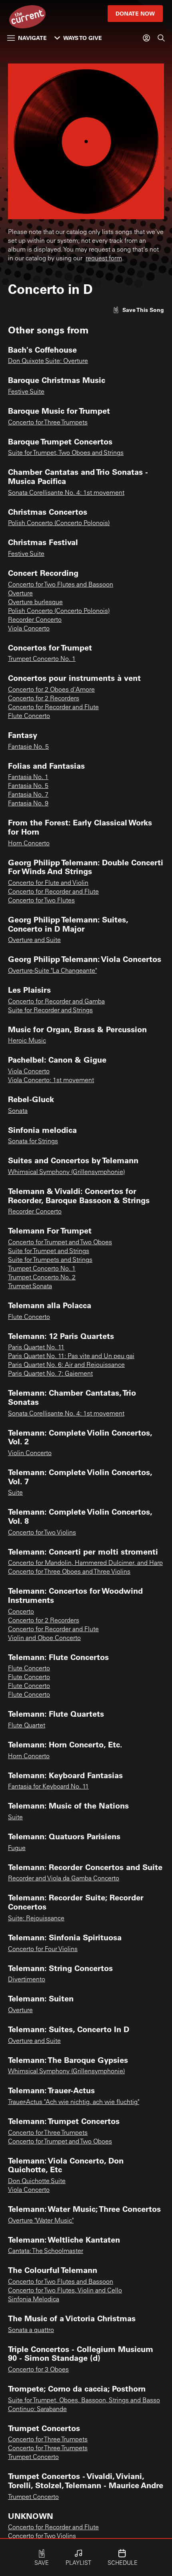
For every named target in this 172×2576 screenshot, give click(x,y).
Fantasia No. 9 (28, 804)
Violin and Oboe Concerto (44, 1638)
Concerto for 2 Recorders (44, 699)
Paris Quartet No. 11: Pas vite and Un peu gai (71, 1356)
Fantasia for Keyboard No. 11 (48, 1787)
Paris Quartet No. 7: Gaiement (50, 1374)
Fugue (17, 1848)
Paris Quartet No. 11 (36, 1348)
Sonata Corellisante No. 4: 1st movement (66, 493)
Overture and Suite (34, 940)
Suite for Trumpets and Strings (50, 1260)
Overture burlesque (35, 603)
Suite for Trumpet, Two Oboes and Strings (66, 453)
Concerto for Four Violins (43, 1949)
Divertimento (27, 1980)
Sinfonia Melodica (34, 2300)
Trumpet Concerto (33, 2457)
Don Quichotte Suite (37, 2181)
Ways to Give (83, 38)
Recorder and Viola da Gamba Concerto (64, 1879)
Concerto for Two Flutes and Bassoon (61, 585)
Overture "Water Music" (41, 2221)
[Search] (161, 38)
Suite (15, 1493)
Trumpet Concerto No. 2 (42, 1278)
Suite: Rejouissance (36, 1919)
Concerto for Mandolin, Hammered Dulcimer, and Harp (85, 1563)
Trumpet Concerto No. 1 (42, 659)
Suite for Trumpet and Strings (49, 1251)
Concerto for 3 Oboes (38, 2370)
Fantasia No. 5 (28, 786)
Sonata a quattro (31, 2330)
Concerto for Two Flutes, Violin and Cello (65, 2291)
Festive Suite (26, 392)
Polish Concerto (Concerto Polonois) (59, 524)
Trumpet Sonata (30, 1287)
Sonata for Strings (33, 1142)
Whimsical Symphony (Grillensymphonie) (66, 1172)
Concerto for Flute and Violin (48, 883)
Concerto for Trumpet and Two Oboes (60, 1243)
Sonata (18, 1111)
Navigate (32, 38)
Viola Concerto (29, 629)
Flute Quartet (27, 1726)
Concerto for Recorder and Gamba (56, 1002)
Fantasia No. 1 (28, 777)
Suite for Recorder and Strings (50, 1011)
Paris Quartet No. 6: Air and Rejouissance (66, 1365)
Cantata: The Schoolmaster (46, 2251)
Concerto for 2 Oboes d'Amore (51, 690)
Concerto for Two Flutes (41, 901)
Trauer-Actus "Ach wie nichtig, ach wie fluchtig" (74, 2102)
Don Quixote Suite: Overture (48, 361)
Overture (20, 594)
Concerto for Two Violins (42, 1533)
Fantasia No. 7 (28, 795)
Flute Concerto (29, 716)
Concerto (21, 1612)
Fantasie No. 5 (28, 747)
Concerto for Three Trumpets (48, 423)
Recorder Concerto (35, 620)
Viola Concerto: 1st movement (51, 1081)
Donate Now (135, 13)
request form (104, 259)
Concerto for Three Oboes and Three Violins (69, 1572)
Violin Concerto (30, 1454)
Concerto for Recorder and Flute (53, 708)
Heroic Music (27, 1041)
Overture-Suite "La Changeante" (52, 971)
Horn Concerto (29, 844)
